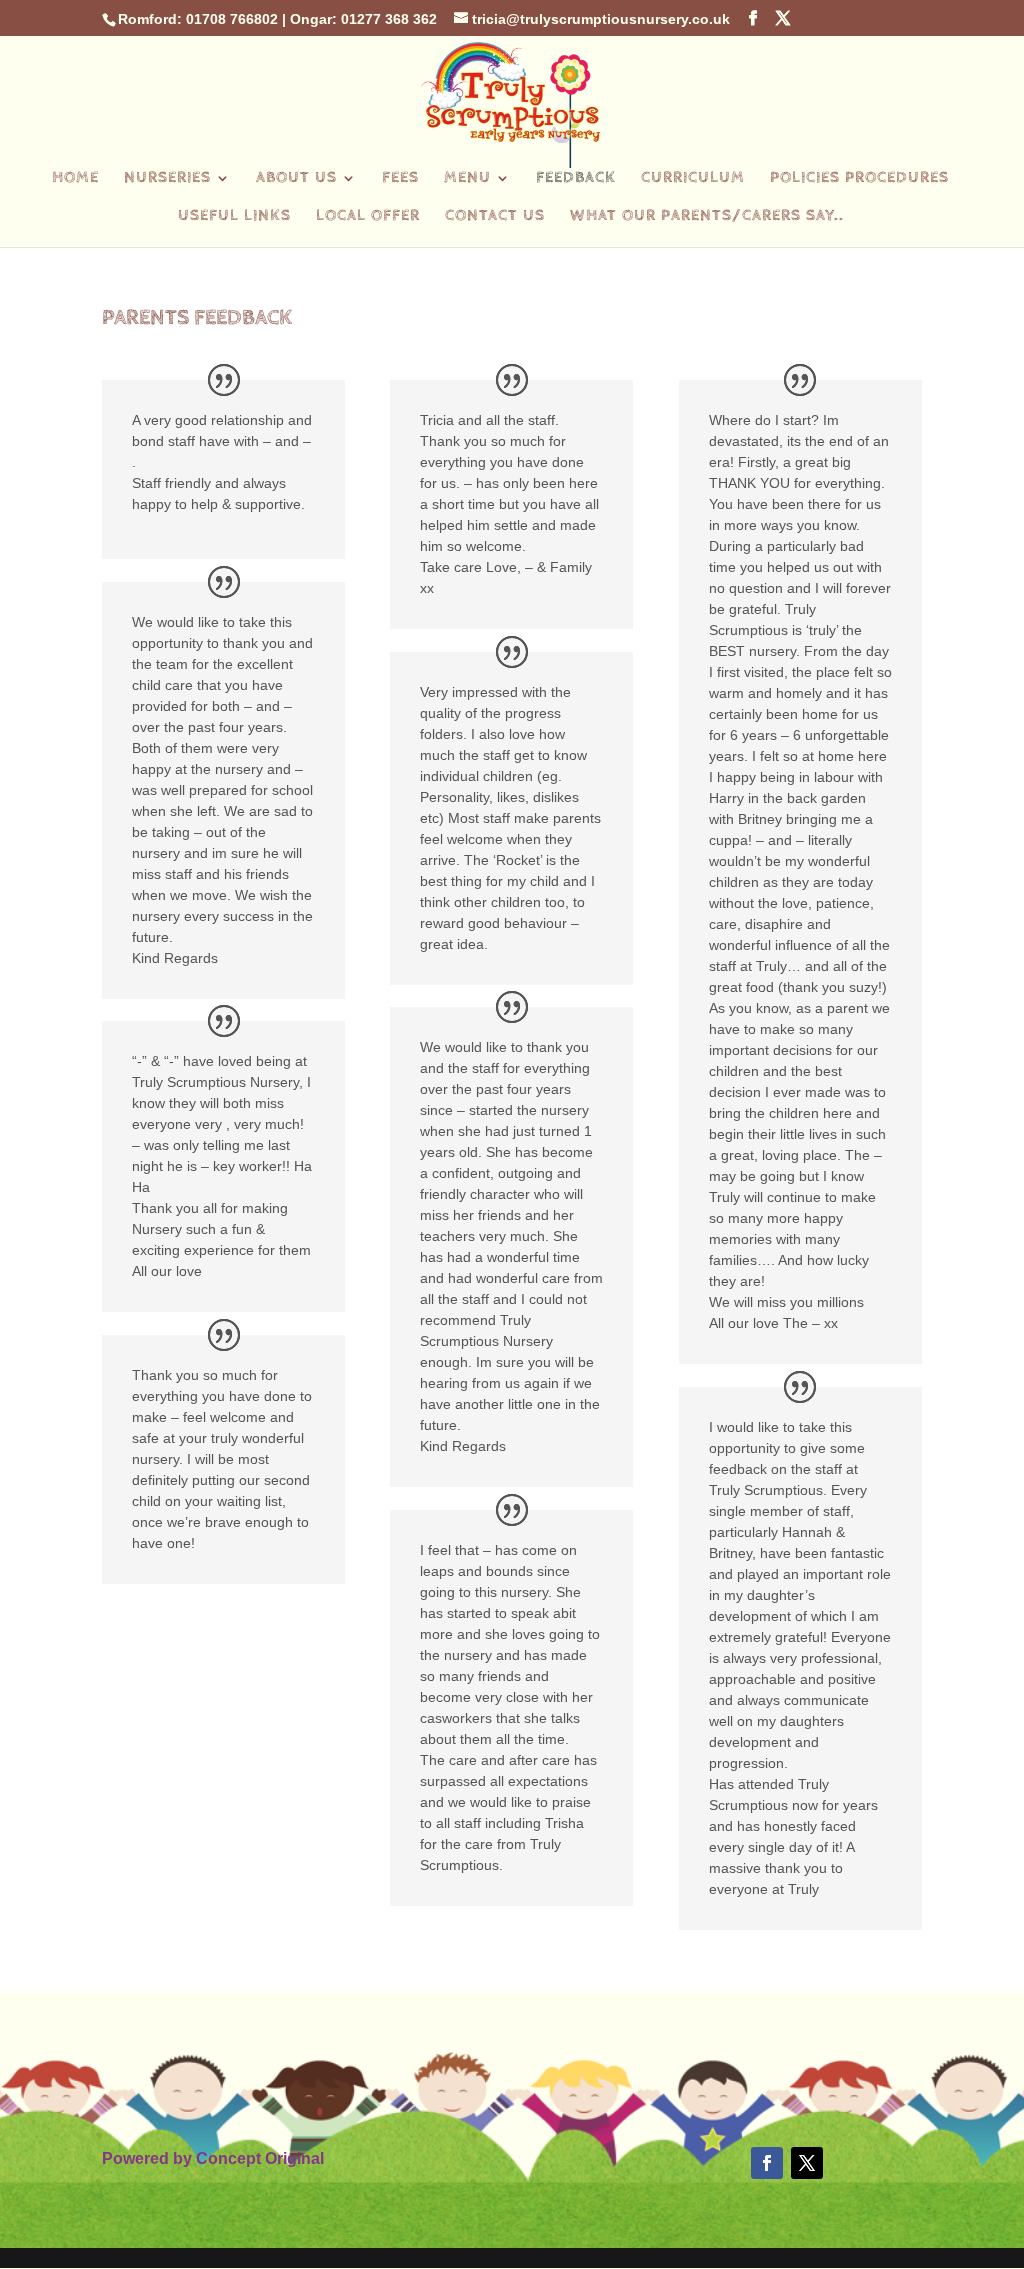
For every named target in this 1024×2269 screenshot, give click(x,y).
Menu (467, 179)
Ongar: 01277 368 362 (363, 19)
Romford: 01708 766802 (198, 19)
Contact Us (495, 217)
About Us (296, 179)
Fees (400, 179)
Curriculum (693, 179)
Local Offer (368, 217)
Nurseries (167, 179)
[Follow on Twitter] (807, 2163)
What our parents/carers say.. (707, 217)
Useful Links (234, 217)
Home (75, 179)
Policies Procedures (859, 179)
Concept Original (260, 2158)
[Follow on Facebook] (767, 2163)
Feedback (576, 179)
